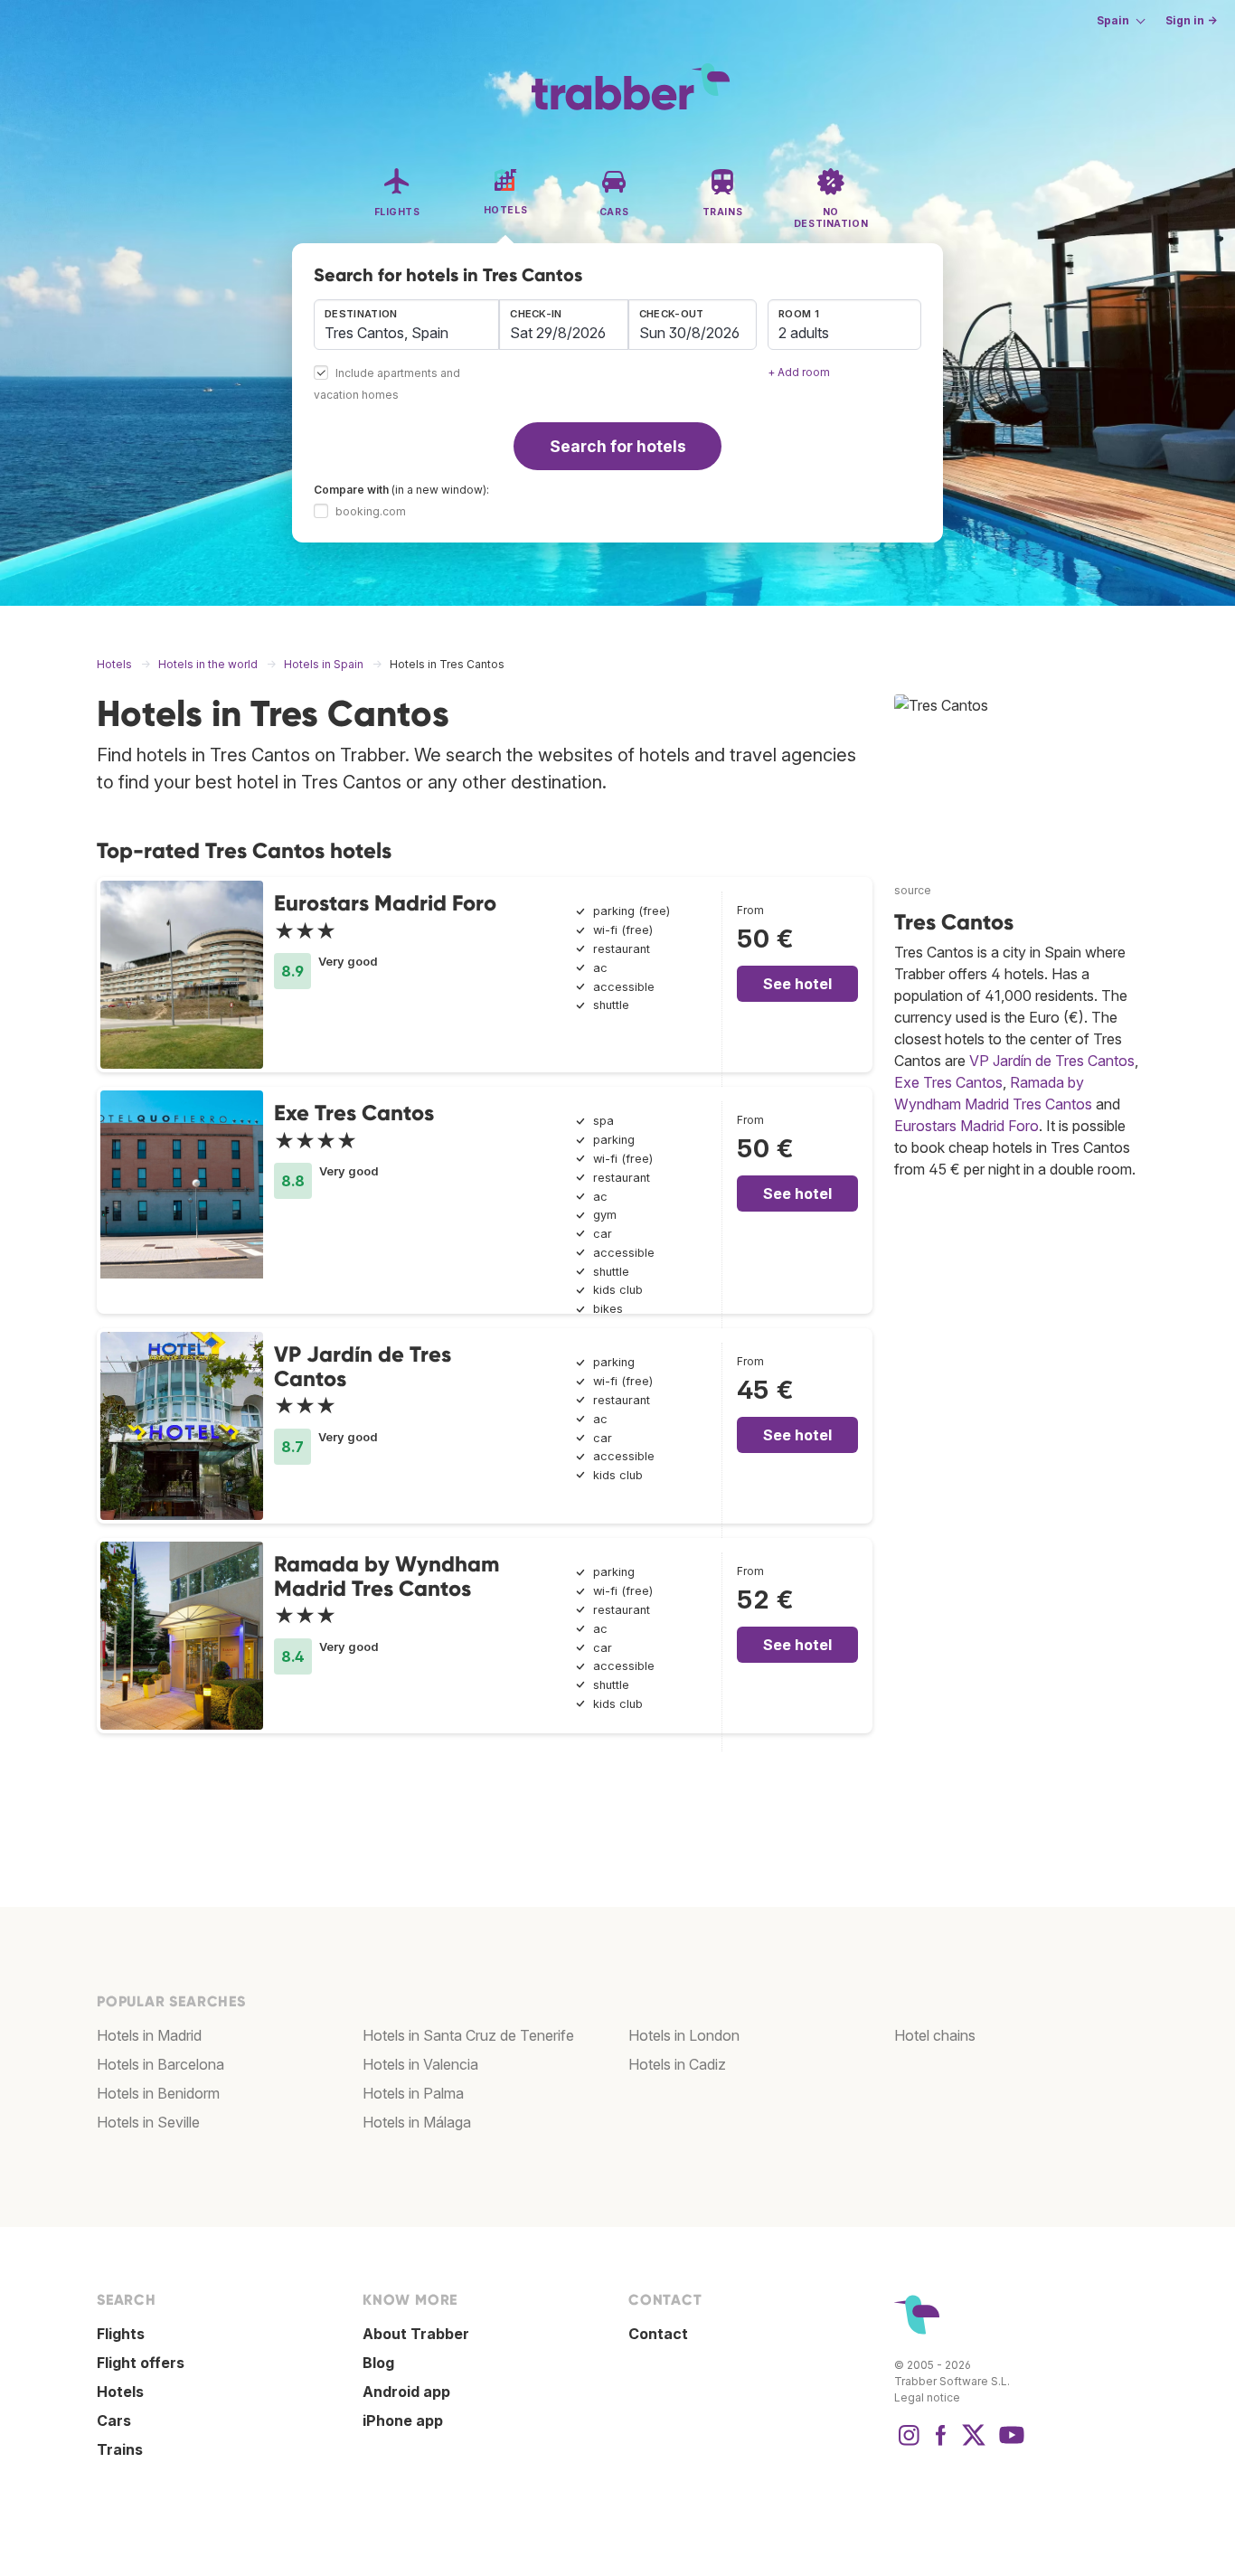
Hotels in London (684, 2035)
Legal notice (927, 2397)
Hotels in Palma (413, 2093)
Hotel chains (935, 2035)
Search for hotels (618, 446)
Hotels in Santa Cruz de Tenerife (468, 2035)
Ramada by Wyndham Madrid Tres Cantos (387, 1576)
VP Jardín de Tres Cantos (363, 1366)
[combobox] (406, 325)
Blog (378, 2363)
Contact (658, 2334)
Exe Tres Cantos (354, 1113)
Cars (114, 2420)
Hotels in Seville (148, 2122)
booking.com (371, 511)
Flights (121, 2334)
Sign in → (1191, 20)
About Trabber (416, 2334)
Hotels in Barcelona (160, 2064)
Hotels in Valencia (420, 2064)
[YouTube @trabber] (1009, 2444)
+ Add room (799, 372)
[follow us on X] (974, 2444)
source (913, 890)
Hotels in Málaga (417, 2122)
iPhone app (403, 2420)
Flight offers (141, 2363)
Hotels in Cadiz (677, 2064)
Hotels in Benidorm (158, 2093)
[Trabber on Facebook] (941, 2444)
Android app (406, 2392)
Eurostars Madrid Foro (385, 903)
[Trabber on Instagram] (909, 2444)
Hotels (120, 2392)
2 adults (804, 333)
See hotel (797, 984)
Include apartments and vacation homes (387, 385)
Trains (120, 2449)
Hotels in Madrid (149, 2035)
